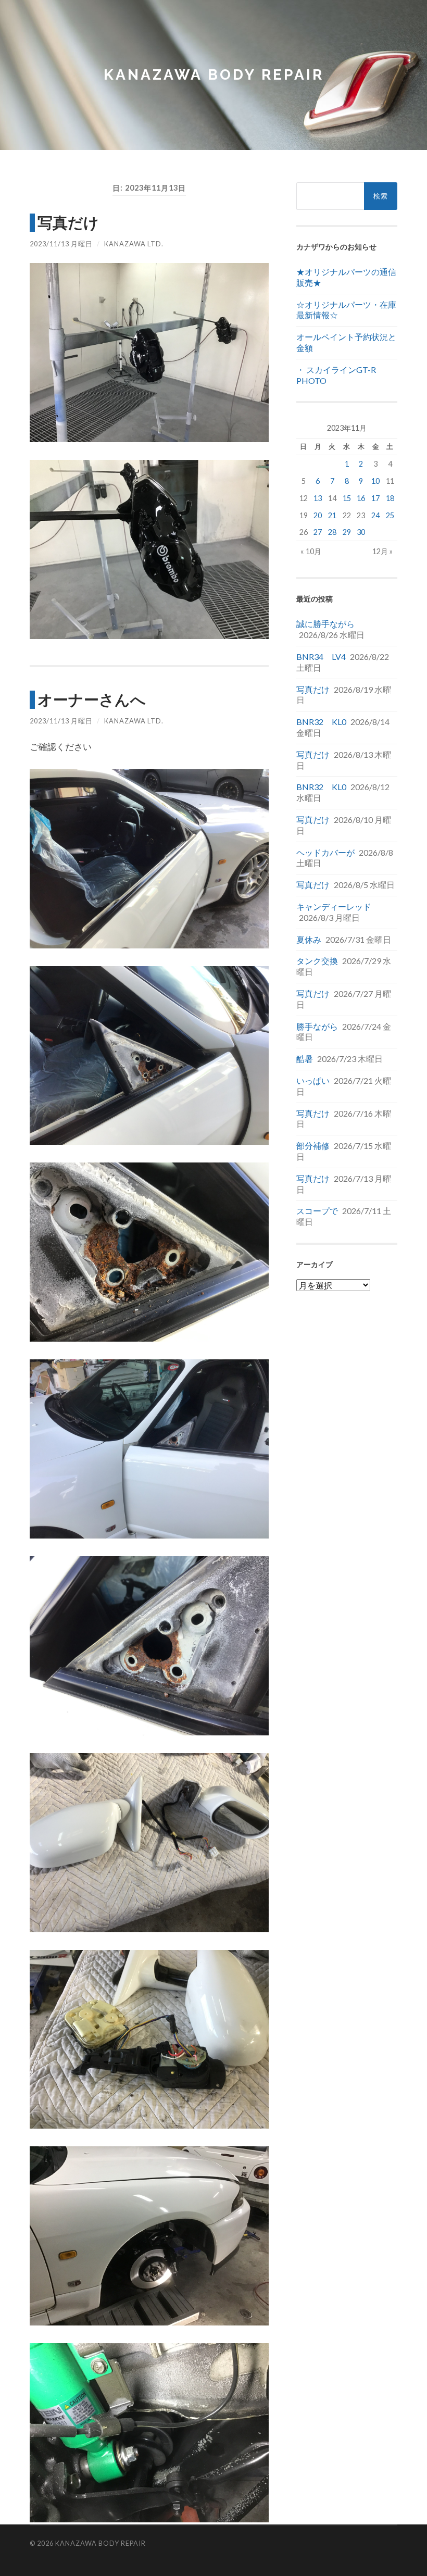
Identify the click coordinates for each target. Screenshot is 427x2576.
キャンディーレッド (334, 906)
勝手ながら (317, 1026)
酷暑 (305, 1059)
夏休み (309, 939)
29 (347, 532)
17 (375, 498)
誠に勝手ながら (325, 624)
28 (332, 532)
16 (361, 498)
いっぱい (313, 1080)
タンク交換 (317, 961)
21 (332, 515)
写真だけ (68, 222)
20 (318, 515)
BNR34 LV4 (321, 656)
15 (347, 498)
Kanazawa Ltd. (134, 244)
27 (318, 532)
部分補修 (313, 1146)
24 (375, 515)
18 (390, 498)
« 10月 (311, 551)
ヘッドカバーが (325, 852)
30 (361, 532)
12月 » (382, 551)
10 (375, 481)
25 (390, 515)
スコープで (317, 1211)
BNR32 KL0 (321, 722)
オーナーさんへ (92, 699)
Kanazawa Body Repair (214, 75)
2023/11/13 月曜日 (61, 244)
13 (318, 498)
